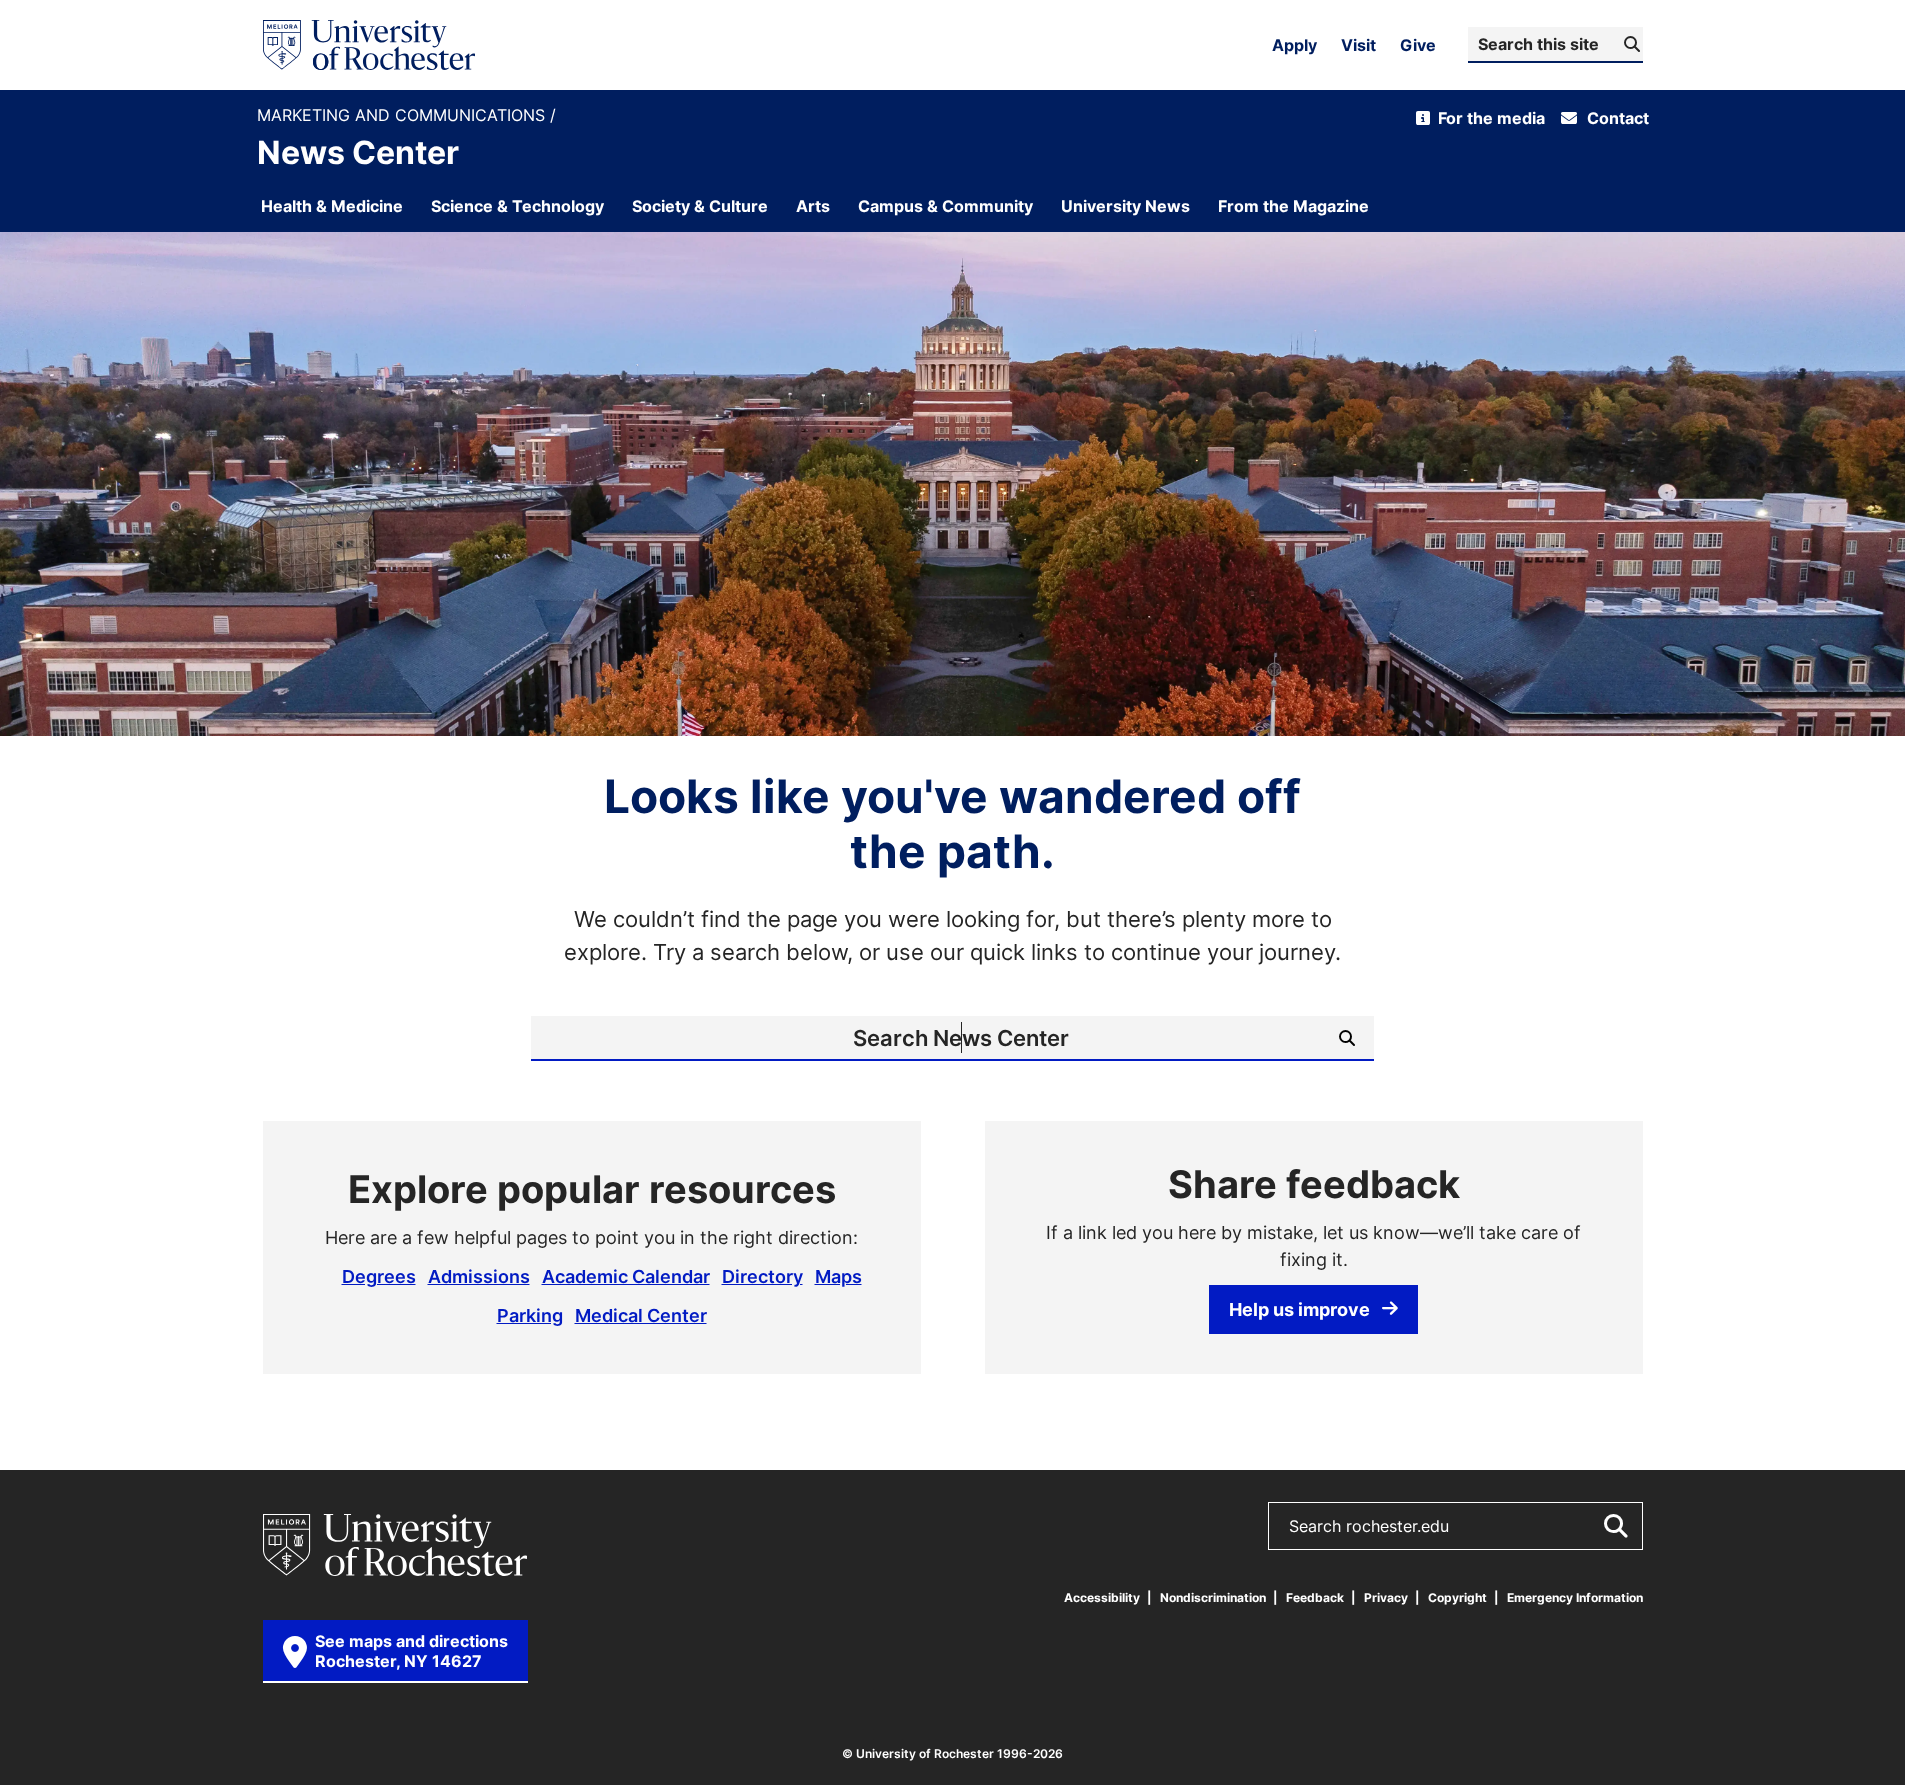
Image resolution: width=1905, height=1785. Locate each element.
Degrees (379, 1276)
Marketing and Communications (403, 115)
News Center (358, 152)
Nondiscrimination (1213, 1597)
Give (1418, 45)
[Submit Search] (1615, 1526)
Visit (1358, 45)
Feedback (1315, 1597)
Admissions (479, 1276)
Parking (530, 1315)
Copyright (1457, 1597)
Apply (1294, 45)
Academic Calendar (626, 1276)
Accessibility (1102, 1597)
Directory (762, 1276)
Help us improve (1299, 1309)
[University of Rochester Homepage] (369, 45)
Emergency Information (1575, 1597)
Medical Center (641, 1315)
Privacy (1386, 1597)
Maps (838, 1276)
